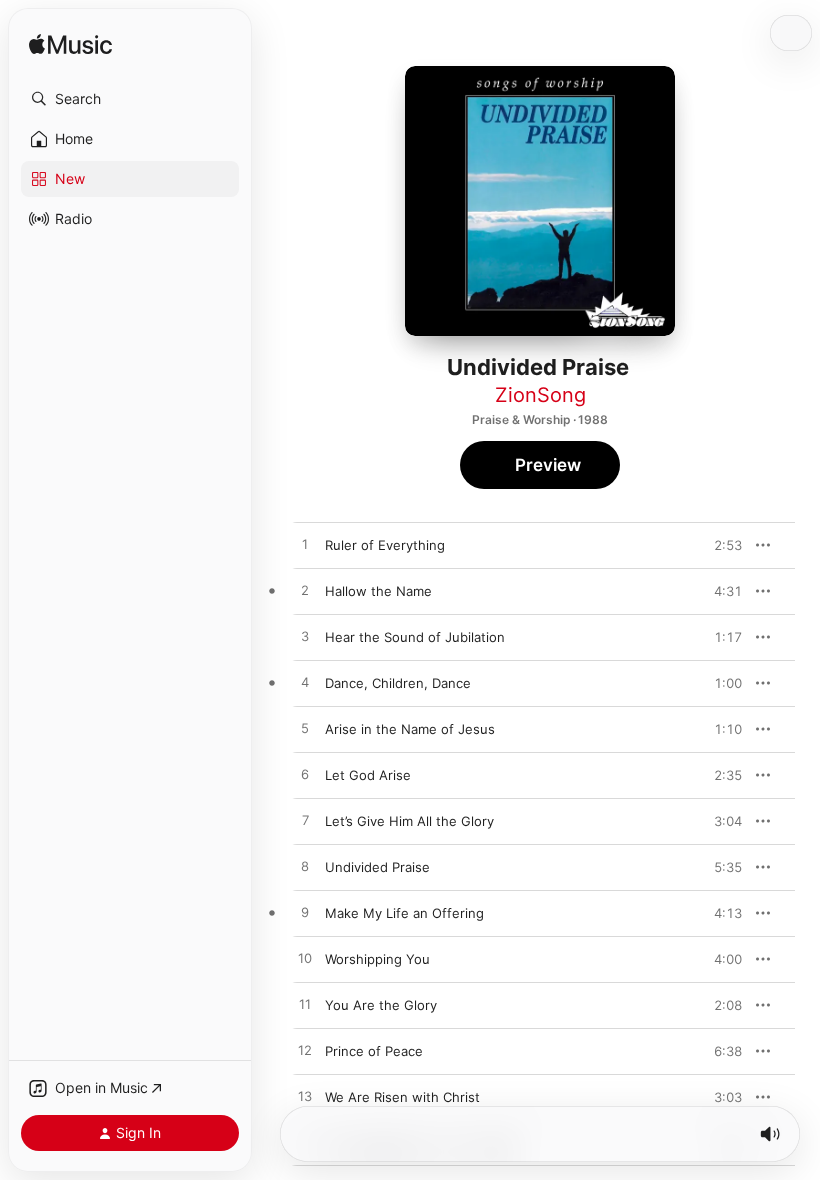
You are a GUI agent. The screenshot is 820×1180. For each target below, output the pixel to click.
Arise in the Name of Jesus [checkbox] (410, 729)
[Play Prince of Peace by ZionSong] (305, 1051)
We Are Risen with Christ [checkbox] (402, 1097)
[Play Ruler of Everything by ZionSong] (305, 545)
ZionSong (540, 395)
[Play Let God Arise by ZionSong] (305, 775)
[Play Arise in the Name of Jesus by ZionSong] (305, 729)
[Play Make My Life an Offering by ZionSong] (305, 913)
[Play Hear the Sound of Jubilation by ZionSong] (305, 637)
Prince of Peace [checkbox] (374, 1051)
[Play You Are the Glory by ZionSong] (305, 1005)
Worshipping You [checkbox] (377, 959)
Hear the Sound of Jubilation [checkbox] (415, 637)
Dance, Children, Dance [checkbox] (398, 683)
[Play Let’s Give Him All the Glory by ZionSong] (305, 821)
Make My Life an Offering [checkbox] (404, 913)
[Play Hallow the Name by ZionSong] (305, 591)
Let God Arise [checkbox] (368, 775)
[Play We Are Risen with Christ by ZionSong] (305, 1097)
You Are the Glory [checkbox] (381, 1005)
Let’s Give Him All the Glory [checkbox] (409, 821)
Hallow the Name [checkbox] (378, 591)
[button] (130, 99)
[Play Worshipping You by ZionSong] (305, 959)
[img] (70, 45)
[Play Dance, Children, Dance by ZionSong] (305, 683)
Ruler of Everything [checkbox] (385, 545)
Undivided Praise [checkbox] (377, 867)
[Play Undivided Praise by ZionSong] (305, 867)
